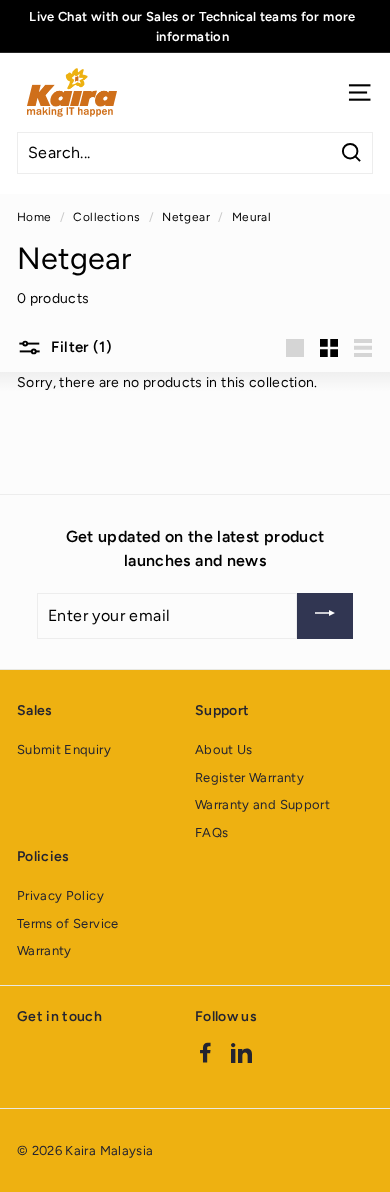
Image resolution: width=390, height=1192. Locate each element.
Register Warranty (249, 777)
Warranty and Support (262, 804)
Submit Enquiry (64, 749)
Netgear (185, 217)
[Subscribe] (325, 616)
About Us (224, 749)
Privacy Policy (60, 895)
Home (34, 217)
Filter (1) (79, 347)
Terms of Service (68, 923)
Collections (106, 217)
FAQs (211, 832)
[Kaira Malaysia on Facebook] (205, 1052)
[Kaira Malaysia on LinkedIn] (241, 1052)
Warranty (44, 950)
